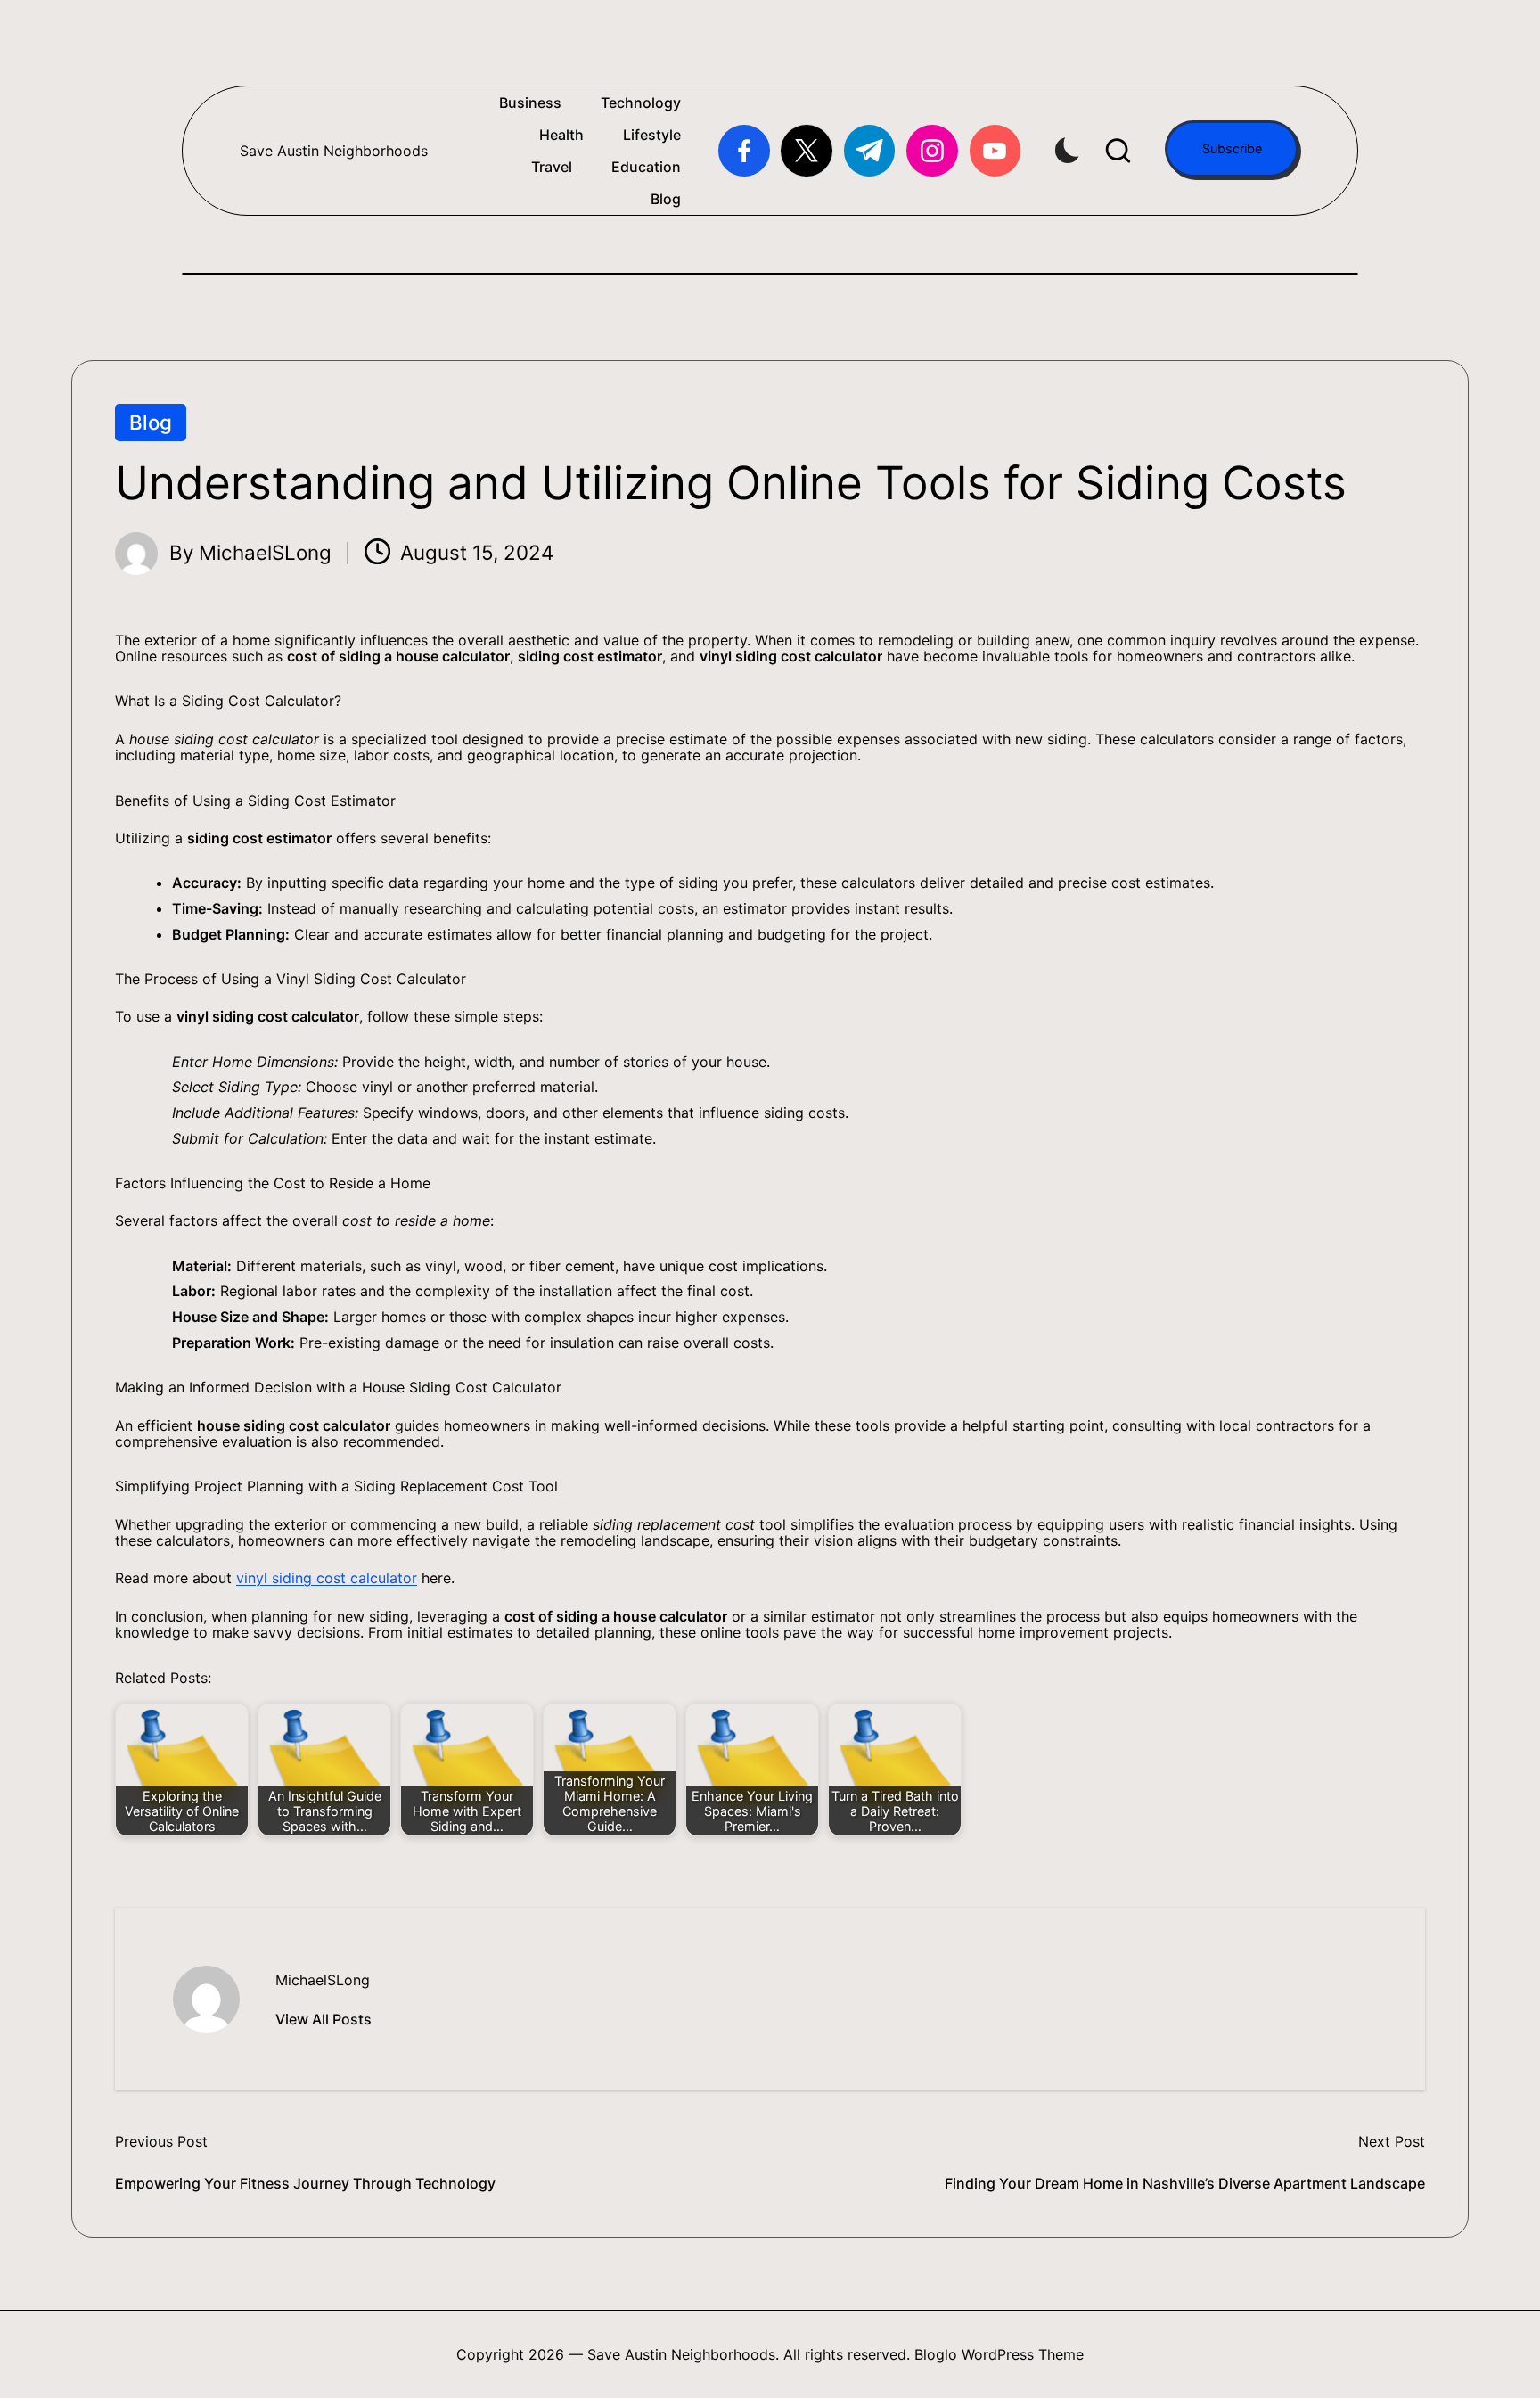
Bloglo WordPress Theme (999, 2354)
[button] (1232, 149)
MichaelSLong (323, 1980)
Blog (151, 422)
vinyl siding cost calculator (327, 1578)
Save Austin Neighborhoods (334, 151)
